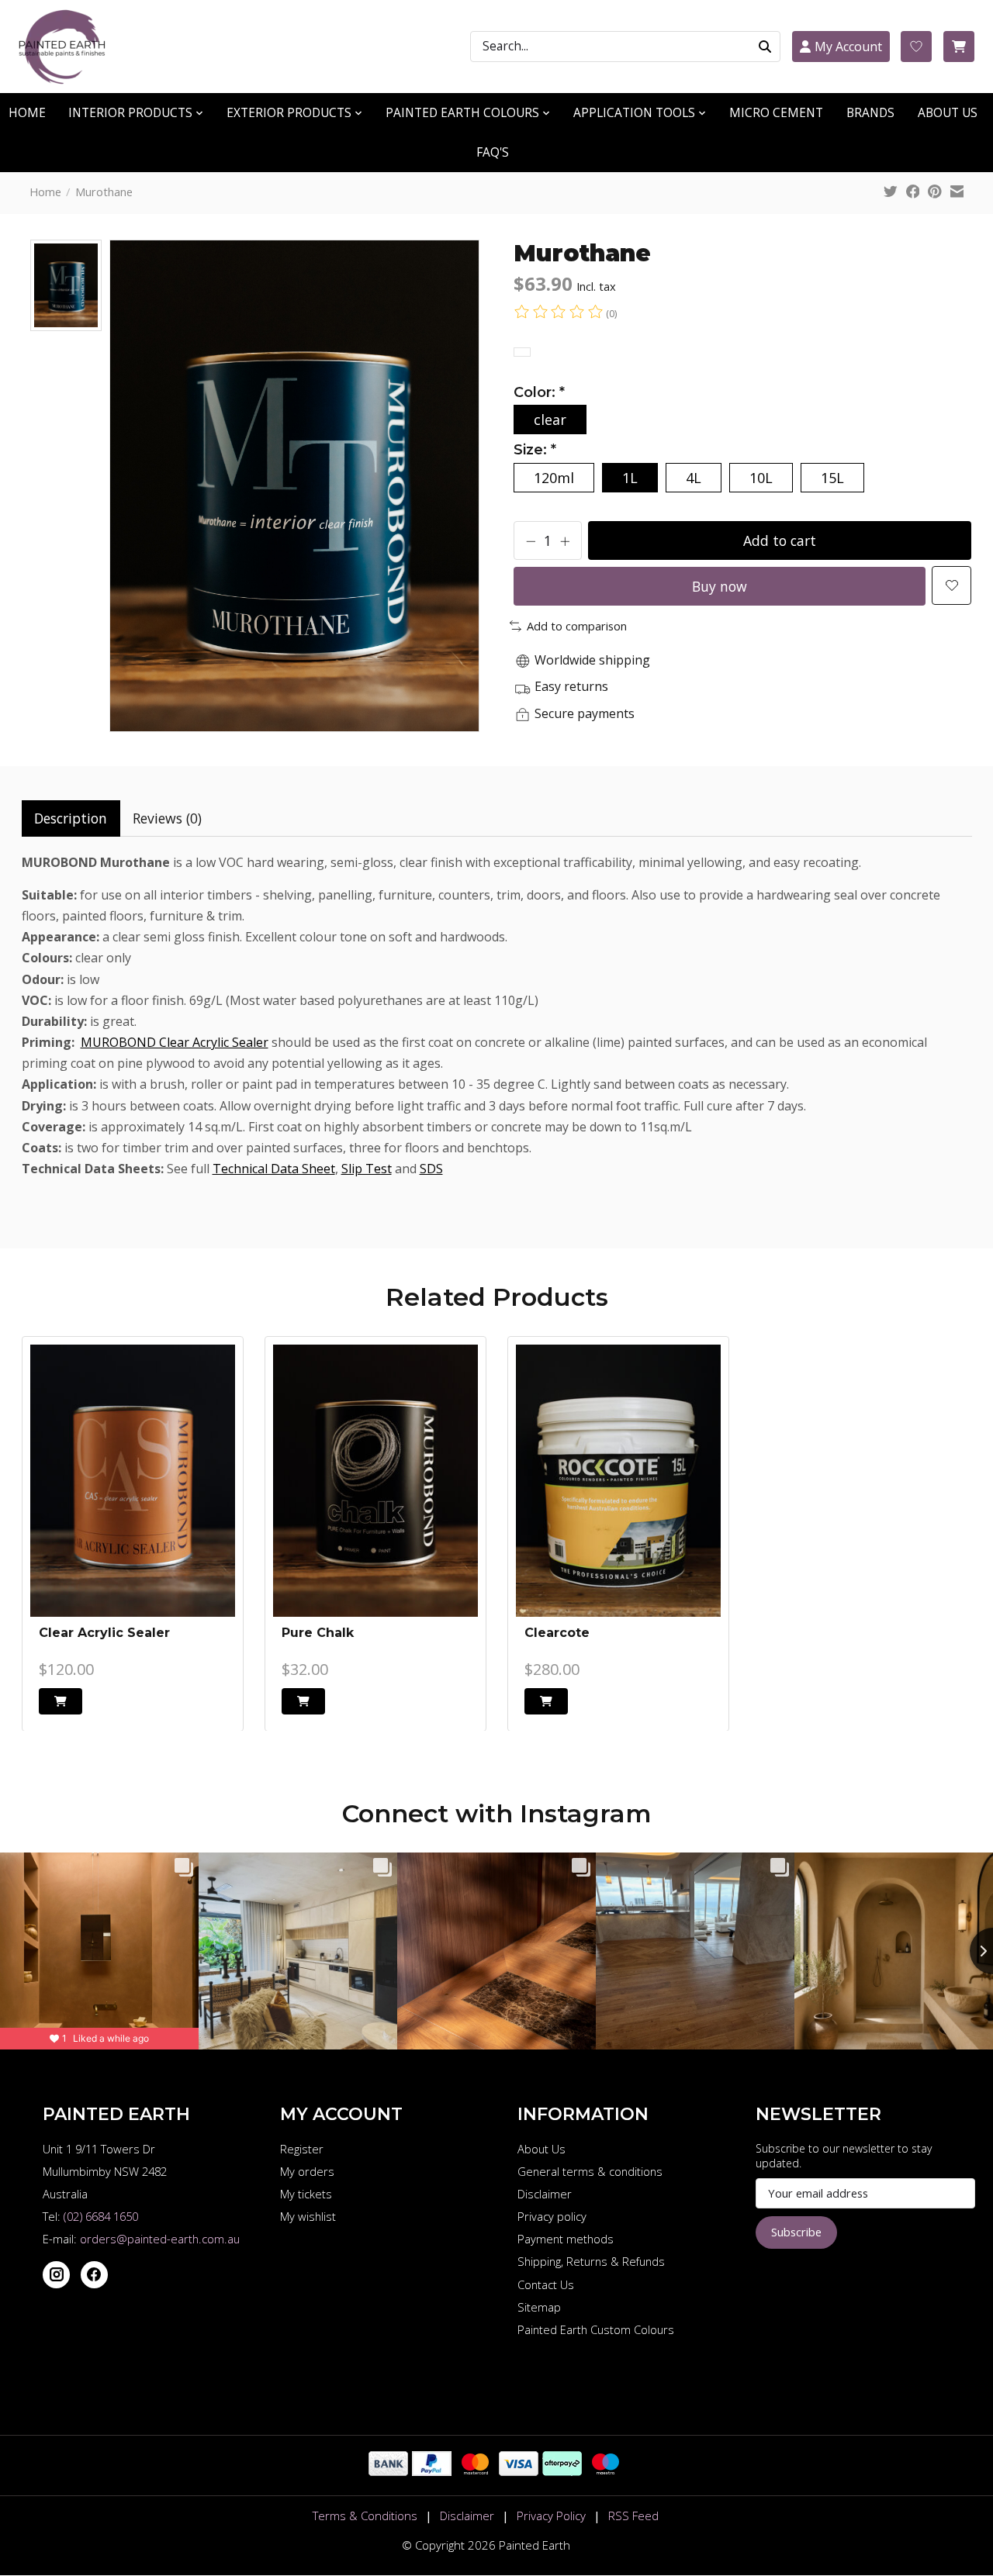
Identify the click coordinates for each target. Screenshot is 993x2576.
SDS (431, 1169)
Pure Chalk (318, 1632)
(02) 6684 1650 (101, 2216)
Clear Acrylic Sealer (104, 1632)
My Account (848, 47)
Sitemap (539, 2307)
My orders (307, 2171)
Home (45, 192)
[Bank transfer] (388, 2471)
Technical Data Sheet (274, 1169)
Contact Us (546, 2284)
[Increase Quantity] (565, 540)
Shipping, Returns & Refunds (591, 2261)
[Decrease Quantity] (531, 540)
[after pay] (562, 2471)
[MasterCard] (475, 2471)
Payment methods (566, 2239)
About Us (541, 2149)
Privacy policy (552, 2216)
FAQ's (493, 152)
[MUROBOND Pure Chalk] (375, 1481)
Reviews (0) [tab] (167, 818)
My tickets (306, 2194)
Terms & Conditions (365, 2516)
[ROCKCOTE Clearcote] (618, 1481)
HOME (27, 113)
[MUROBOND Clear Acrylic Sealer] (133, 1481)
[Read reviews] (560, 313)
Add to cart (780, 540)
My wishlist (308, 2216)
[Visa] (519, 2471)
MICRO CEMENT (776, 113)
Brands (870, 113)
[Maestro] (605, 2471)
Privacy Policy (551, 2516)
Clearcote (557, 1632)
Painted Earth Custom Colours (596, 2329)
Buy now (720, 586)
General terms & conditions (590, 2171)
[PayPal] (432, 2471)
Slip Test (367, 1169)
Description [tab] (71, 818)
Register (302, 2149)
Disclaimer (545, 2194)
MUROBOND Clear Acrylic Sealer (175, 1042)
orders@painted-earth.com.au (160, 2239)
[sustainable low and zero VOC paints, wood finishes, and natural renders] (69, 47)
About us (948, 113)
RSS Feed (633, 2516)
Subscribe (796, 2232)
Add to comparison (577, 626)
